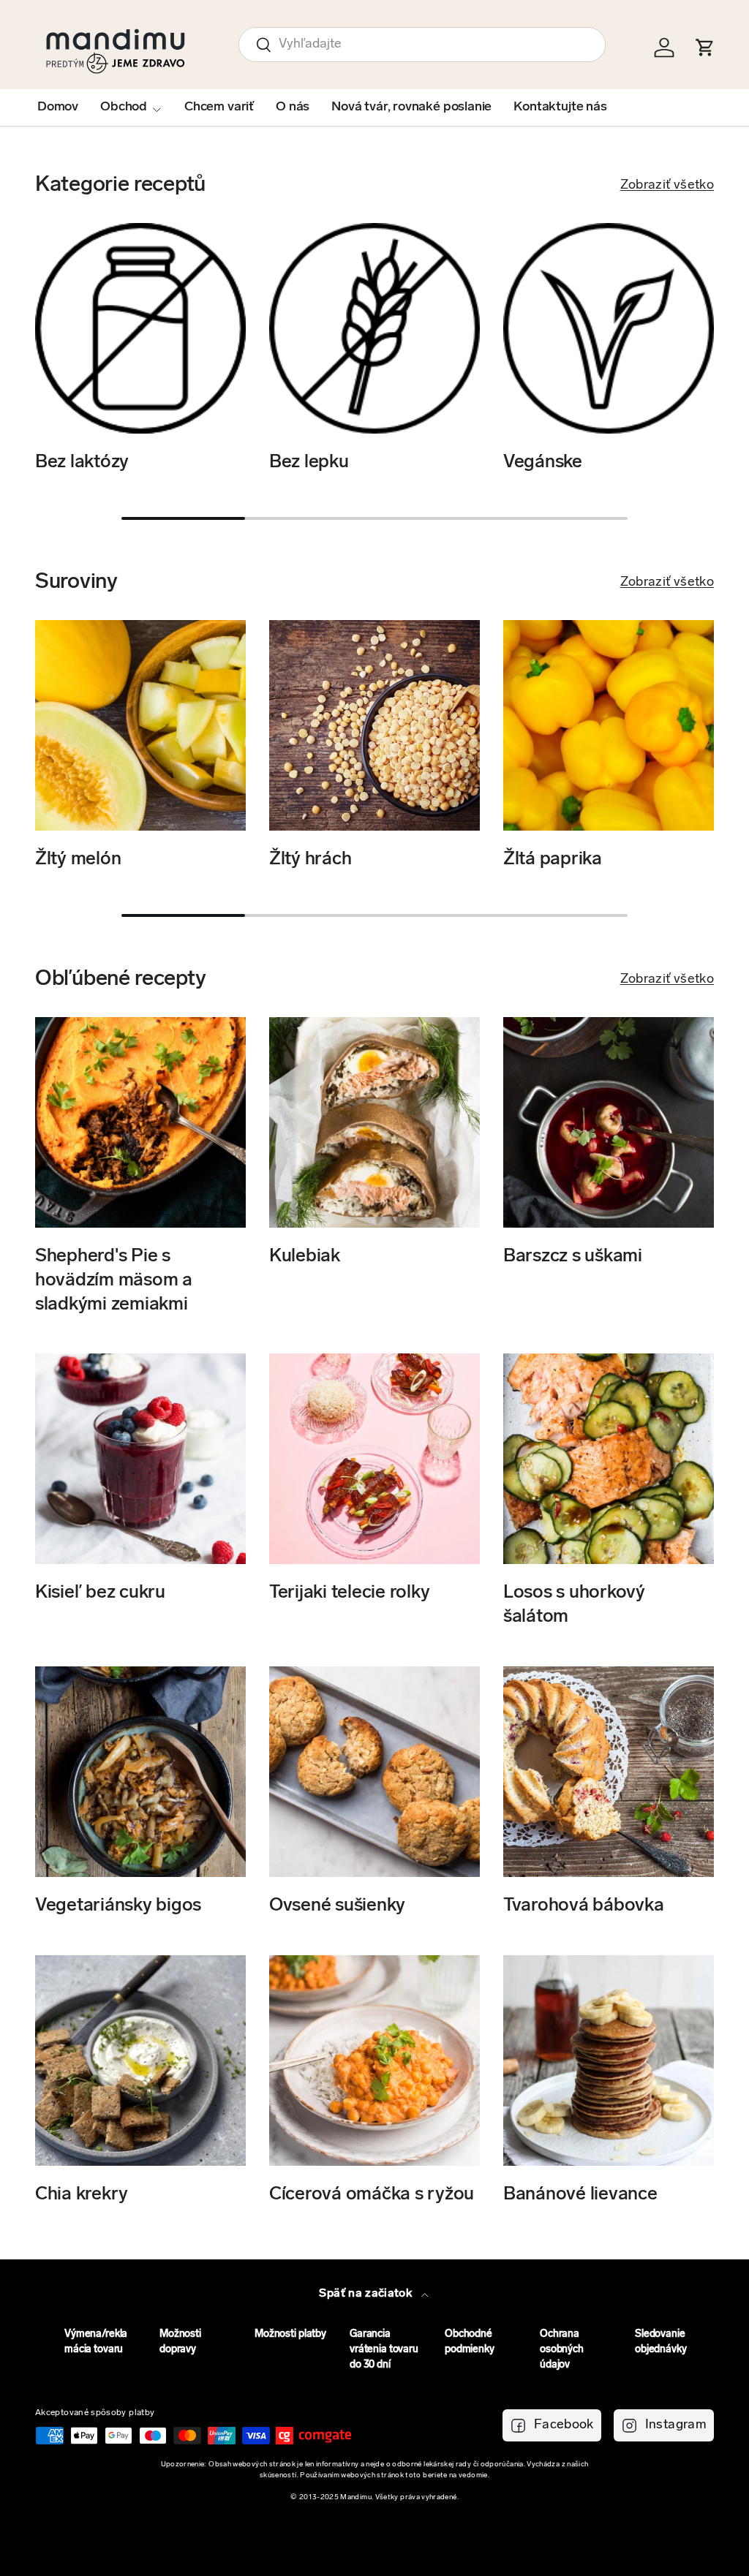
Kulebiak (305, 1257)
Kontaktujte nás (560, 107)
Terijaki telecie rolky (349, 1593)
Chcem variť (219, 107)
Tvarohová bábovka (584, 1906)
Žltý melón (78, 860)
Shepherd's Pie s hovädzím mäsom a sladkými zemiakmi (114, 1280)
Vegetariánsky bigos (118, 1906)
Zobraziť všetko (667, 186)
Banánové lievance (580, 2195)
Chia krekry (82, 2195)
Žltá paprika (553, 860)
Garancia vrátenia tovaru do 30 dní (384, 2350)
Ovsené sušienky (337, 1906)
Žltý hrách (310, 860)
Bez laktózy (82, 462)
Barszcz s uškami (573, 1257)
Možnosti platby (290, 2334)
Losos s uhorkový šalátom (574, 1605)
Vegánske (543, 462)
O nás (293, 107)
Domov (58, 107)
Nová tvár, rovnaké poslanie (411, 107)
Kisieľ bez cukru (100, 1593)
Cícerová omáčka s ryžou (372, 2195)
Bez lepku (309, 462)
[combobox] (422, 45)
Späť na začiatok (367, 2294)
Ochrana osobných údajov (562, 2350)
